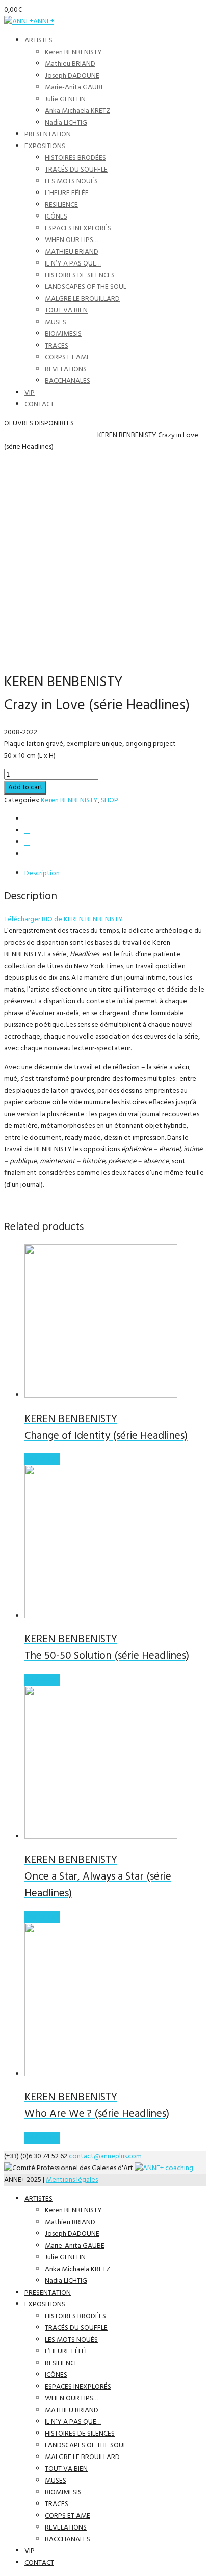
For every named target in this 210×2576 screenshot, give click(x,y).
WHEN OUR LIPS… (72, 240)
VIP (30, 393)
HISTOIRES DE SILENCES (80, 275)
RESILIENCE (61, 205)
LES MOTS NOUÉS (71, 182)
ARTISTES (38, 41)
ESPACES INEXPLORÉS (78, 228)
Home (14, 435)
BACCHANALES (68, 381)
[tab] (115, 873)
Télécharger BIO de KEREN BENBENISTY (63, 919)
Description (42, 873)
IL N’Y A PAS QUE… (73, 264)
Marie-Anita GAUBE (75, 88)
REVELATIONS (66, 369)
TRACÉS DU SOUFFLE (76, 170)
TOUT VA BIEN (66, 311)
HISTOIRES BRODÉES (75, 158)
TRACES (57, 346)
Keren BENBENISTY (73, 52)
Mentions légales (72, 2180)
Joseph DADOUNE (72, 76)
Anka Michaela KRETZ (77, 111)
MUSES (56, 322)
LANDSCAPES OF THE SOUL (86, 287)
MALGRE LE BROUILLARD (82, 299)
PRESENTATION (48, 135)
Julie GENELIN (65, 99)
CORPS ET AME (68, 358)
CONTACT (39, 405)
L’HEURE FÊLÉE (67, 193)
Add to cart (25, 788)
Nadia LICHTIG (66, 123)
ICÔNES (56, 217)
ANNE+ (44, 22)
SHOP (32, 435)
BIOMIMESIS (63, 334)
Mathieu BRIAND (70, 64)
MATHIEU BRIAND (72, 252)
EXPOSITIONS (45, 146)
